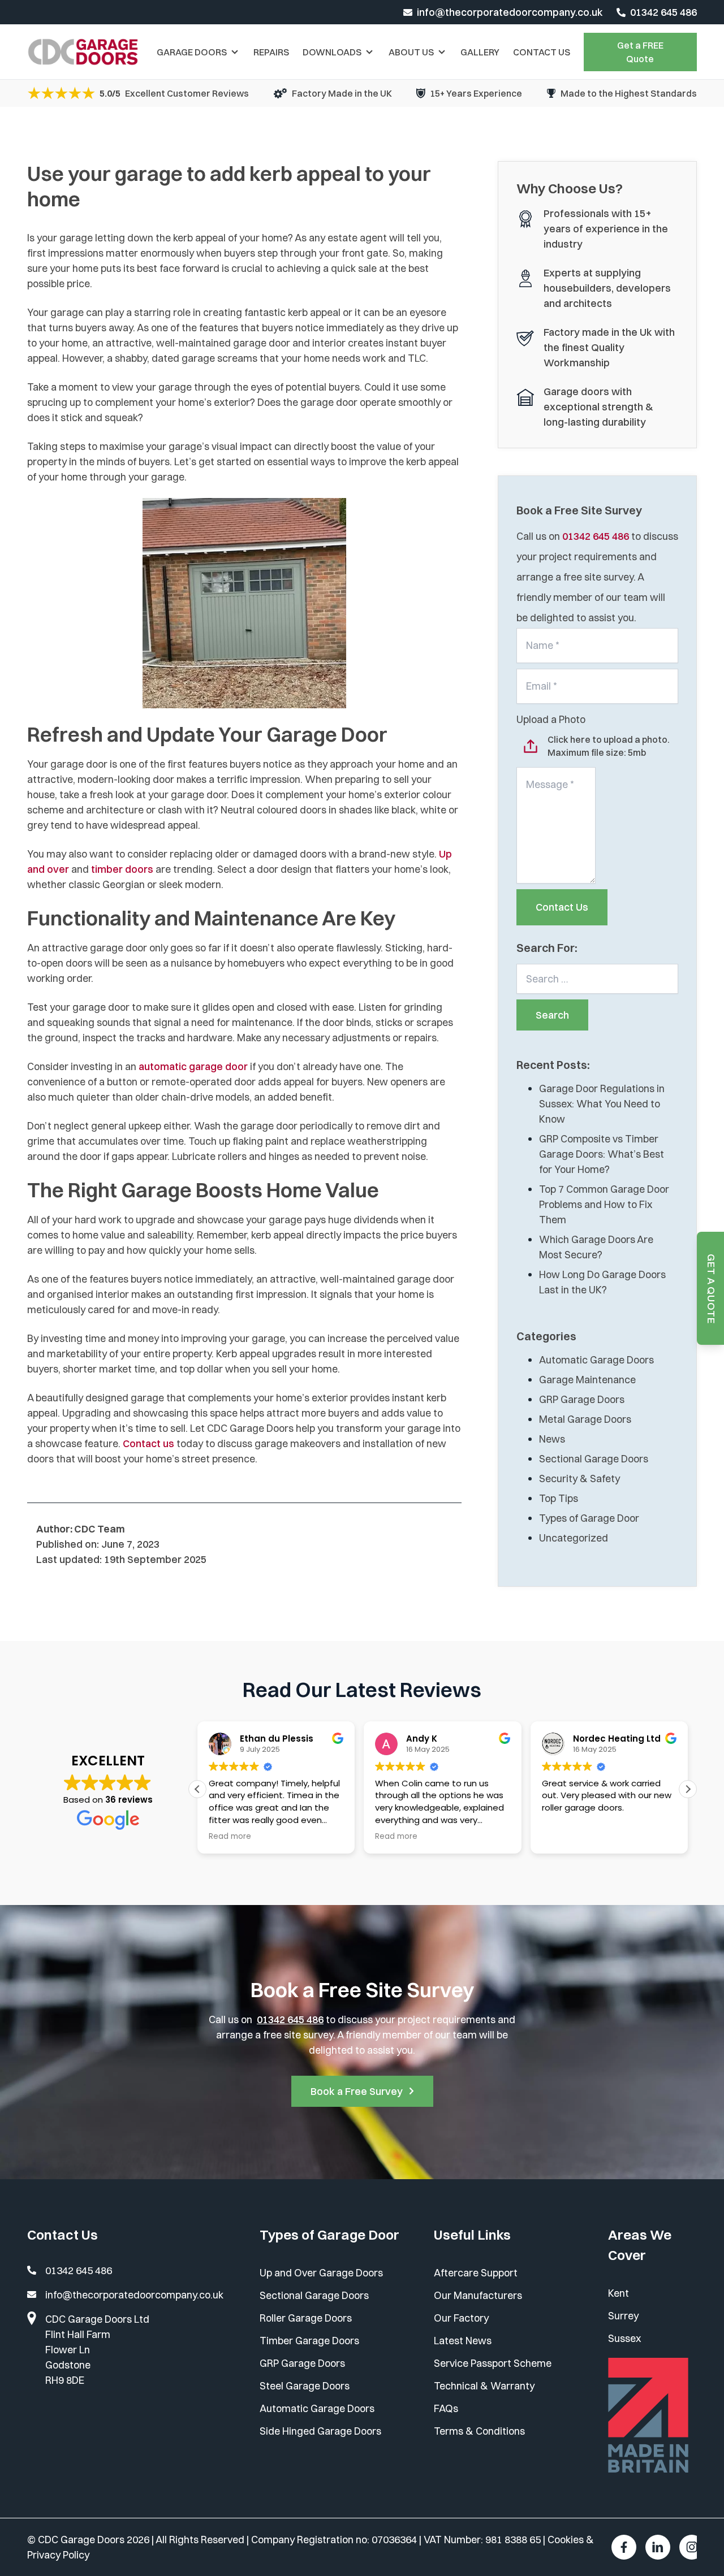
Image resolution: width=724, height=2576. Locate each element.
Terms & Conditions (479, 2431)
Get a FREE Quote (640, 52)
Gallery (480, 52)
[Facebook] (624, 2547)
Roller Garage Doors (306, 2318)
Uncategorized (574, 1538)
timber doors (122, 869)
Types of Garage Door (589, 1518)
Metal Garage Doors (585, 1419)
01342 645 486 (663, 12)
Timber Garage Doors (309, 2341)
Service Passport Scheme (493, 2363)
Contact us (148, 1443)
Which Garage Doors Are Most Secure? (596, 1247)
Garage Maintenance (587, 1380)
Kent (619, 2293)
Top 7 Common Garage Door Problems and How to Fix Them (604, 1204)
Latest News (463, 2341)
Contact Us (542, 52)
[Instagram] (692, 2547)
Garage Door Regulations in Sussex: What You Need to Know (602, 1104)
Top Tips (559, 1498)
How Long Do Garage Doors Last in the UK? (602, 1282)
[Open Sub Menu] (234, 52)
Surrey (623, 2316)
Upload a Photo (551, 719)
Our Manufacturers (478, 2295)
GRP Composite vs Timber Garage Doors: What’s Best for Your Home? (602, 1154)
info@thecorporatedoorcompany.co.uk (510, 12)
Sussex (624, 2338)
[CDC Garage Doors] (83, 52)
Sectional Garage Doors (594, 1459)
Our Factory (461, 2318)
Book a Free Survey (357, 2091)
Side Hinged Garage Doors (320, 2431)
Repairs (271, 52)
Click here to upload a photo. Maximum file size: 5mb (609, 746)
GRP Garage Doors (582, 1399)
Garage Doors (192, 52)
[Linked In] (658, 2547)
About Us (411, 52)
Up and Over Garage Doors (321, 2273)
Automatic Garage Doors (596, 1360)
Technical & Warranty (484, 2386)
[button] (688, 1789)
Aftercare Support (476, 2273)
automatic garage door (193, 1066)
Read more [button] (230, 1837)
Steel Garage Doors (305, 2386)
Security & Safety (579, 1479)
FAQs (446, 2408)
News (552, 1439)
